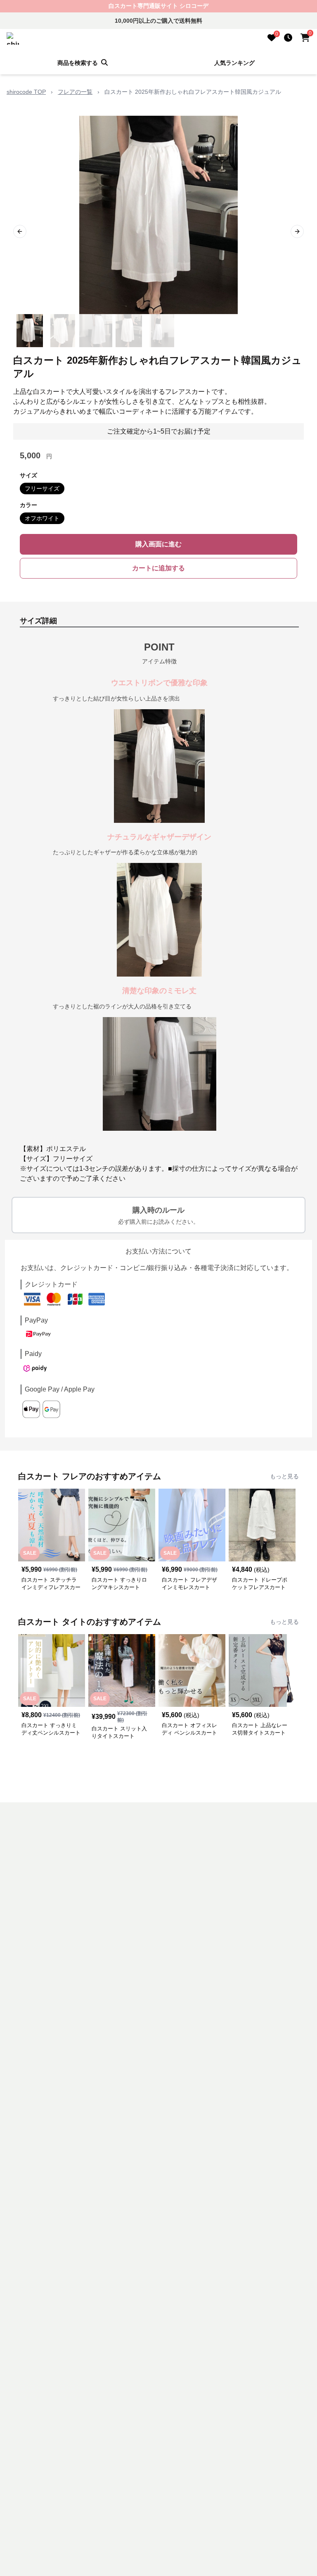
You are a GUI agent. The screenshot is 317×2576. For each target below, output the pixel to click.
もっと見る (284, 1476)
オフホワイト (42, 518)
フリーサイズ (42, 489)
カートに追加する (158, 568)
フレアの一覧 (75, 92)
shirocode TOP (26, 92)
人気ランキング (234, 63)
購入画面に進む (158, 544)
